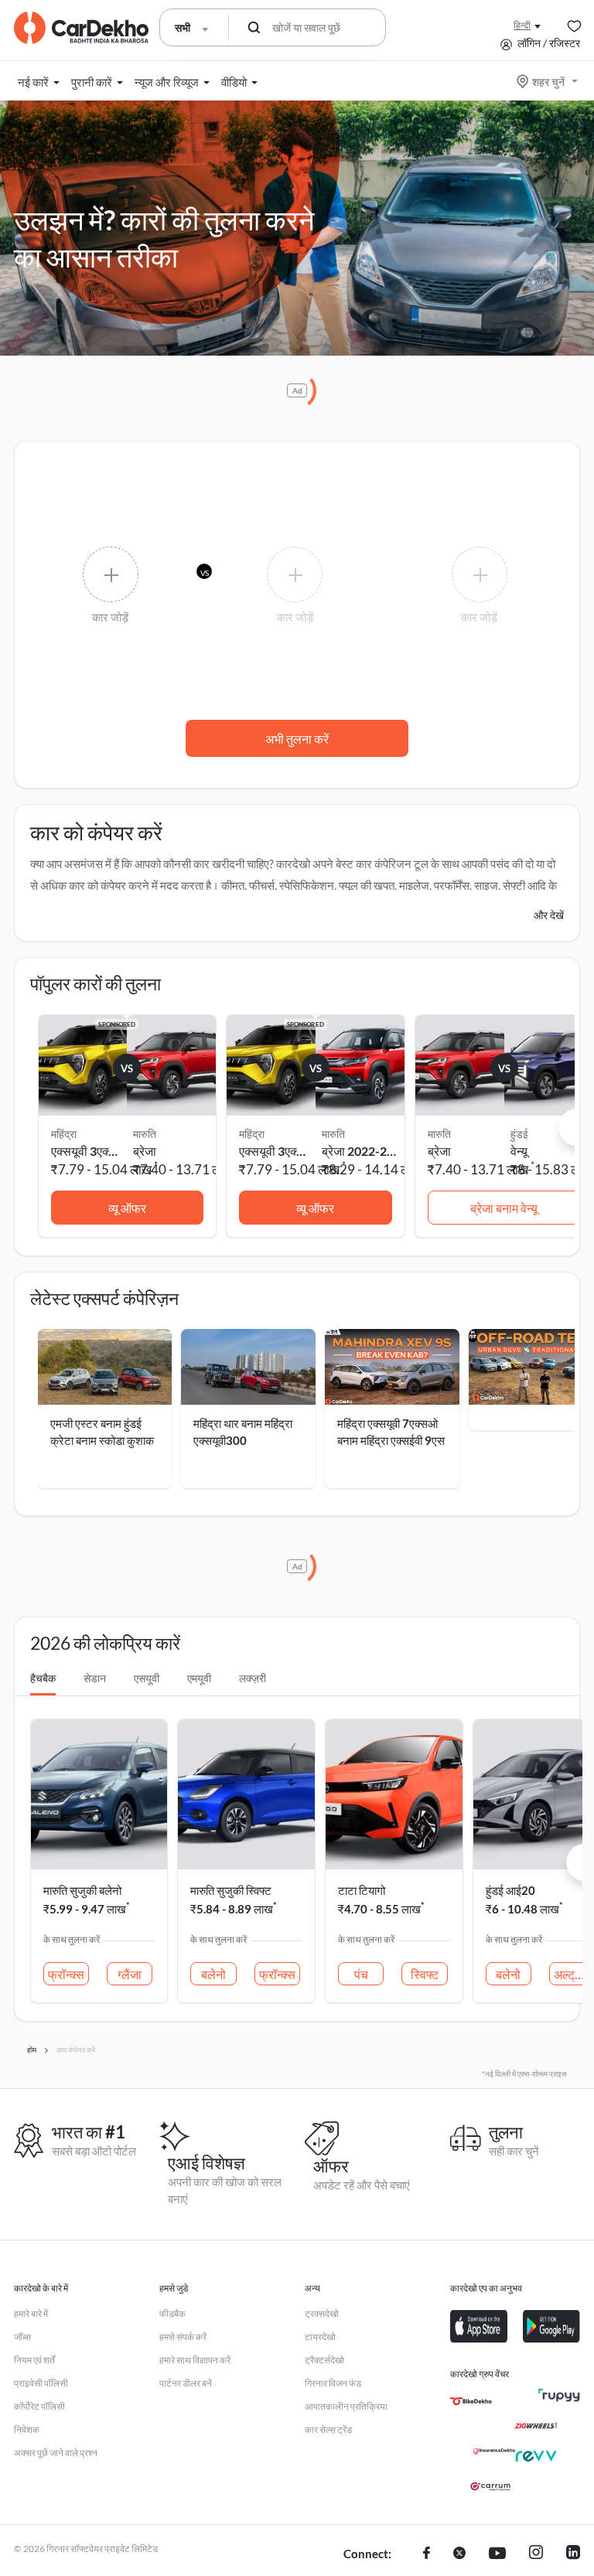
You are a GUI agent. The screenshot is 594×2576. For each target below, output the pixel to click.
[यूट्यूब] (497, 2554)
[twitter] (459, 2554)
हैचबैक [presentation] (43, 1678)
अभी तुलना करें (297, 739)
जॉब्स (22, 2337)
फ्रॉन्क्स (66, 1974)
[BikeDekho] (471, 2401)
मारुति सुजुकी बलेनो (82, 1890)
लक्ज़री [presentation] (253, 1678)
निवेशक (27, 2429)
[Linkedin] (573, 2554)
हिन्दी (522, 25)
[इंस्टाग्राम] (536, 2554)
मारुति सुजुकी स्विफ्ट (231, 1890)
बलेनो (213, 1974)
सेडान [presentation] (95, 1678)
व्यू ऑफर (127, 1208)
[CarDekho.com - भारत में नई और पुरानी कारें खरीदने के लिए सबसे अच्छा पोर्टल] (81, 28)
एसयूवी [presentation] (147, 1678)
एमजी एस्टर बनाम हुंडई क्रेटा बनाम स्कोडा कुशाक (102, 1432)
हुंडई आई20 (510, 1890)
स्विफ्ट (425, 1974)
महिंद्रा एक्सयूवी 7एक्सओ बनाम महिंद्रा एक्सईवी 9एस (391, 1432)
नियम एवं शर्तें (34, 2360)
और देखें (549, 915)
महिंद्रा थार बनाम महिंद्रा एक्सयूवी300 (243, 1432)
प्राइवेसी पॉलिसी (41, 2383)
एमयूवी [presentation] (199, 1678)
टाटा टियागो (362, 1890)
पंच (361, 1974)
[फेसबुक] (427, 2554)
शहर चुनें (548, 82)
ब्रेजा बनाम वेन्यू (504, 1208)
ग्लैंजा (130, 1974)
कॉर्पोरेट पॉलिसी (39, 2406)
